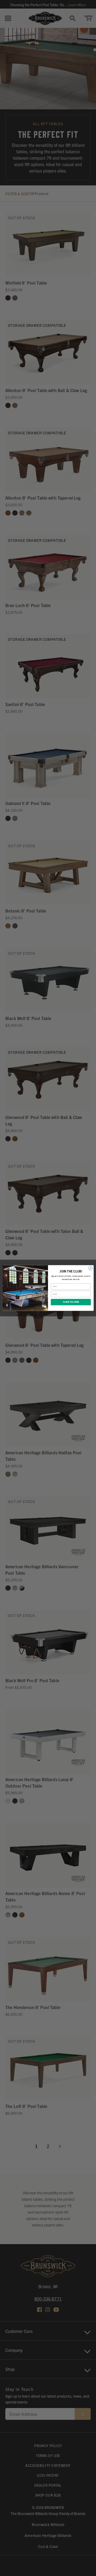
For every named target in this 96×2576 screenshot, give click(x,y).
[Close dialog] (91, 1268)
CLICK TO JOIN (71, 1302)
